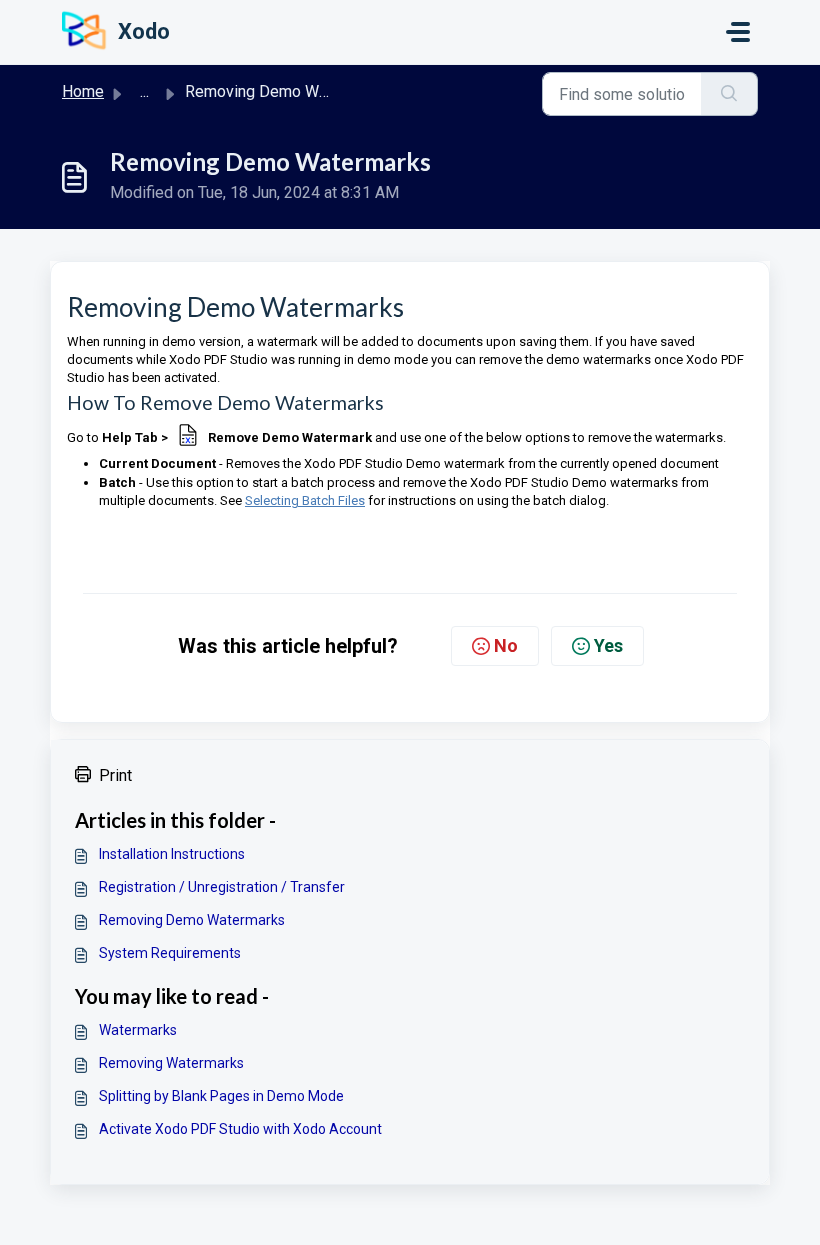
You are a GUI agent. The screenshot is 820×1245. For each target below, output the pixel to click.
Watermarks (138, 1030)
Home (83, 91)
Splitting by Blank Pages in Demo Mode (221, 1096)
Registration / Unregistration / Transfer (222, 887)
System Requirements (170, 953)
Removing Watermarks (171, 1063)
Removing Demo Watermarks (192, 920)
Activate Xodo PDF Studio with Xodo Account (240, 1129)
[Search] (729, 94)
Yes (608, 645)
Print (115, 775)
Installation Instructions (172, 854)
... (144, 91)
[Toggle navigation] (738, 32)
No (506, 645)
